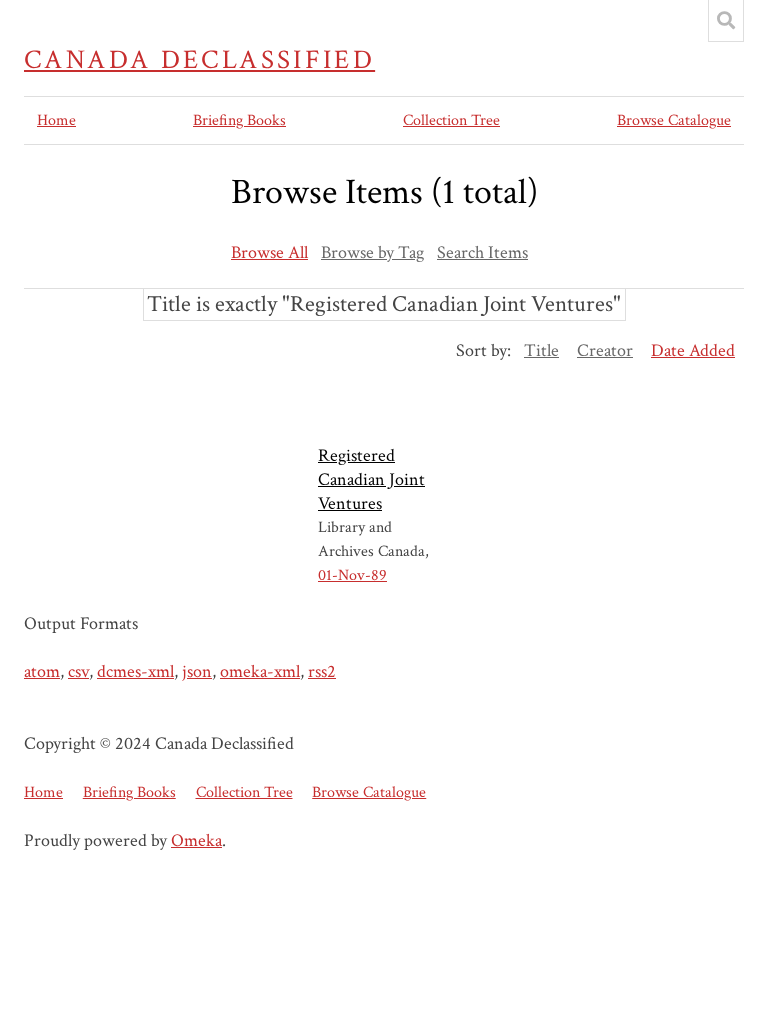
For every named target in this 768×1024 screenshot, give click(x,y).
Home (56, 120)
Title (541, 350)
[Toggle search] (726, 21)
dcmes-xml (135, 671)
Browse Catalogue (674, 120)
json (197, 671)
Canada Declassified (199, 60)
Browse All (269, 252)
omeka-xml (260, 671)
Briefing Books (239, 120)
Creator (605, 350)
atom (42, 671)
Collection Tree (451, 120)
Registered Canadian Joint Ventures (371, 479)
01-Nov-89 (352, 575)
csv (78, 671)
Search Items (482, 252)
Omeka (196, 840)
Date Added (693, 350)
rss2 (322, 671)
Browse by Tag (372, 252)
